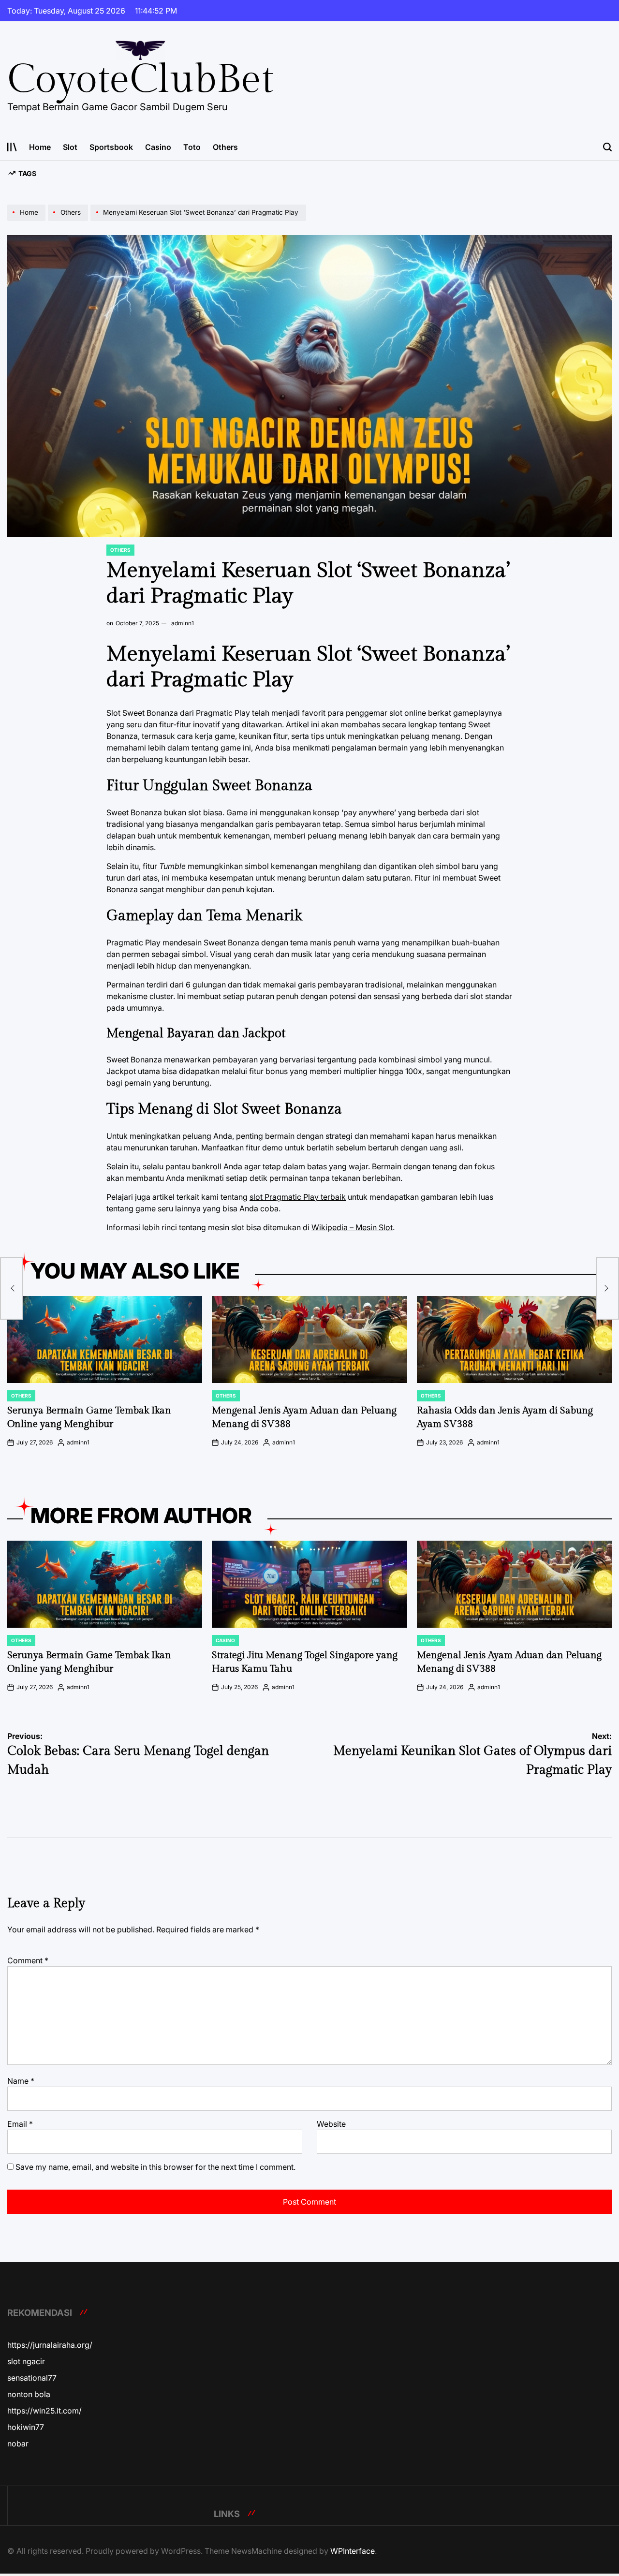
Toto (192, 147)
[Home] (28, 221)
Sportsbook (111, 147)
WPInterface (353, 2551)
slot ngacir (26, 2361)
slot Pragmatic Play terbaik (298, 1197)
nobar (18, 2444)
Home (40, 147)
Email (20, 2124)
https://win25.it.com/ (44, 2411)
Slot (70, 147)
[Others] (69, 221)
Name (21, 2081)
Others (225, 147)
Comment (28, 1960)
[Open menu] (12, 147)
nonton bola (29, 2394)
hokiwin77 (26, 2427)
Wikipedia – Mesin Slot (352, 1227)
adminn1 (183, 623)
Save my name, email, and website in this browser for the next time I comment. (155, 2167)
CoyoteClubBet (140, 80)
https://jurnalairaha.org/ (50, 2345)
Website (331, 2124)
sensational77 (32, 2378)
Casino (158, 147)
